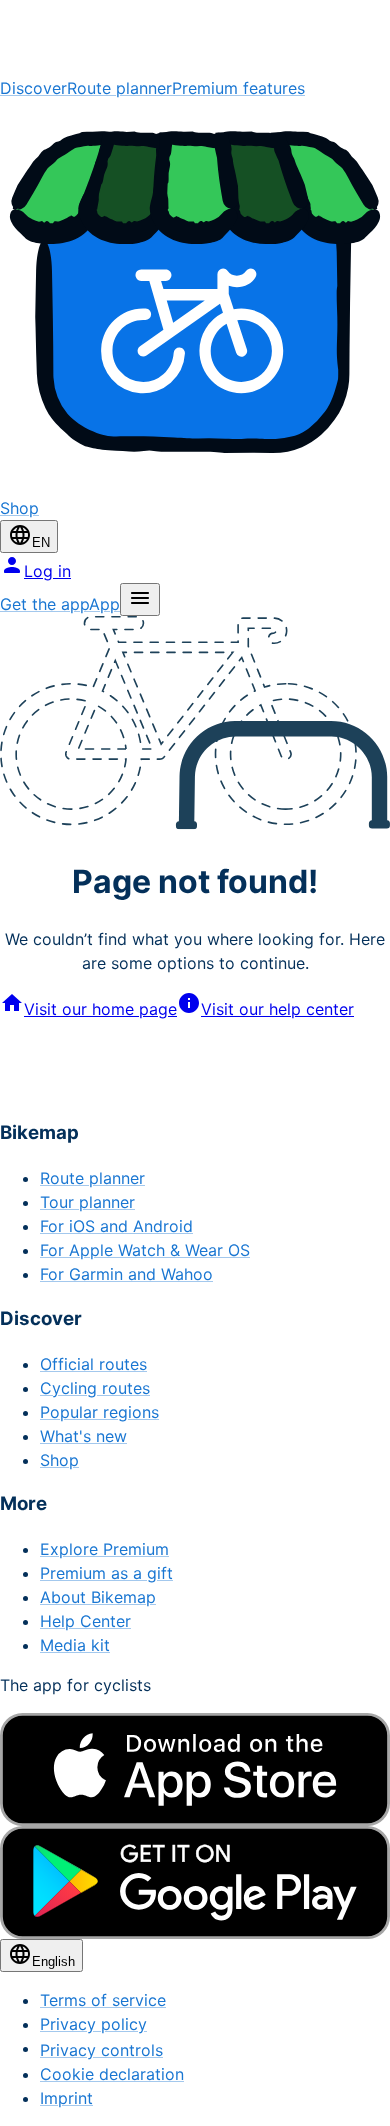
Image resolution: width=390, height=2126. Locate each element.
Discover (33, 88)
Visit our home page (100, 1009)
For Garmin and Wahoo (126, 1274)
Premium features (238, 88)
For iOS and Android (116, 1226)
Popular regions (99, 1412)
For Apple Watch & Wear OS (145, 1250)
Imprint (66, 2098)
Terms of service (103, 2000)
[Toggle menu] (140, 599)
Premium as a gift (106, 1573)
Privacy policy (93, 2024)
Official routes (93, 1364)
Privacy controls (101, 2050)
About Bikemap (98, 1597)
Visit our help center (277, 1009)
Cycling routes (95, 1388)
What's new (83, 1436)
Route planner (119, 88)
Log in (47, 571)
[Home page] (195, 38)
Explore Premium (104, 1549)
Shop (59, 1460)
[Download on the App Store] (195, 1769)
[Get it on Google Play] (195, 1882)
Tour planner (87, 1202)
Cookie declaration (112, 2074)
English (53, 1961)
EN (41, 542)
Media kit (75, 1645)
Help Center (85, 1621)
